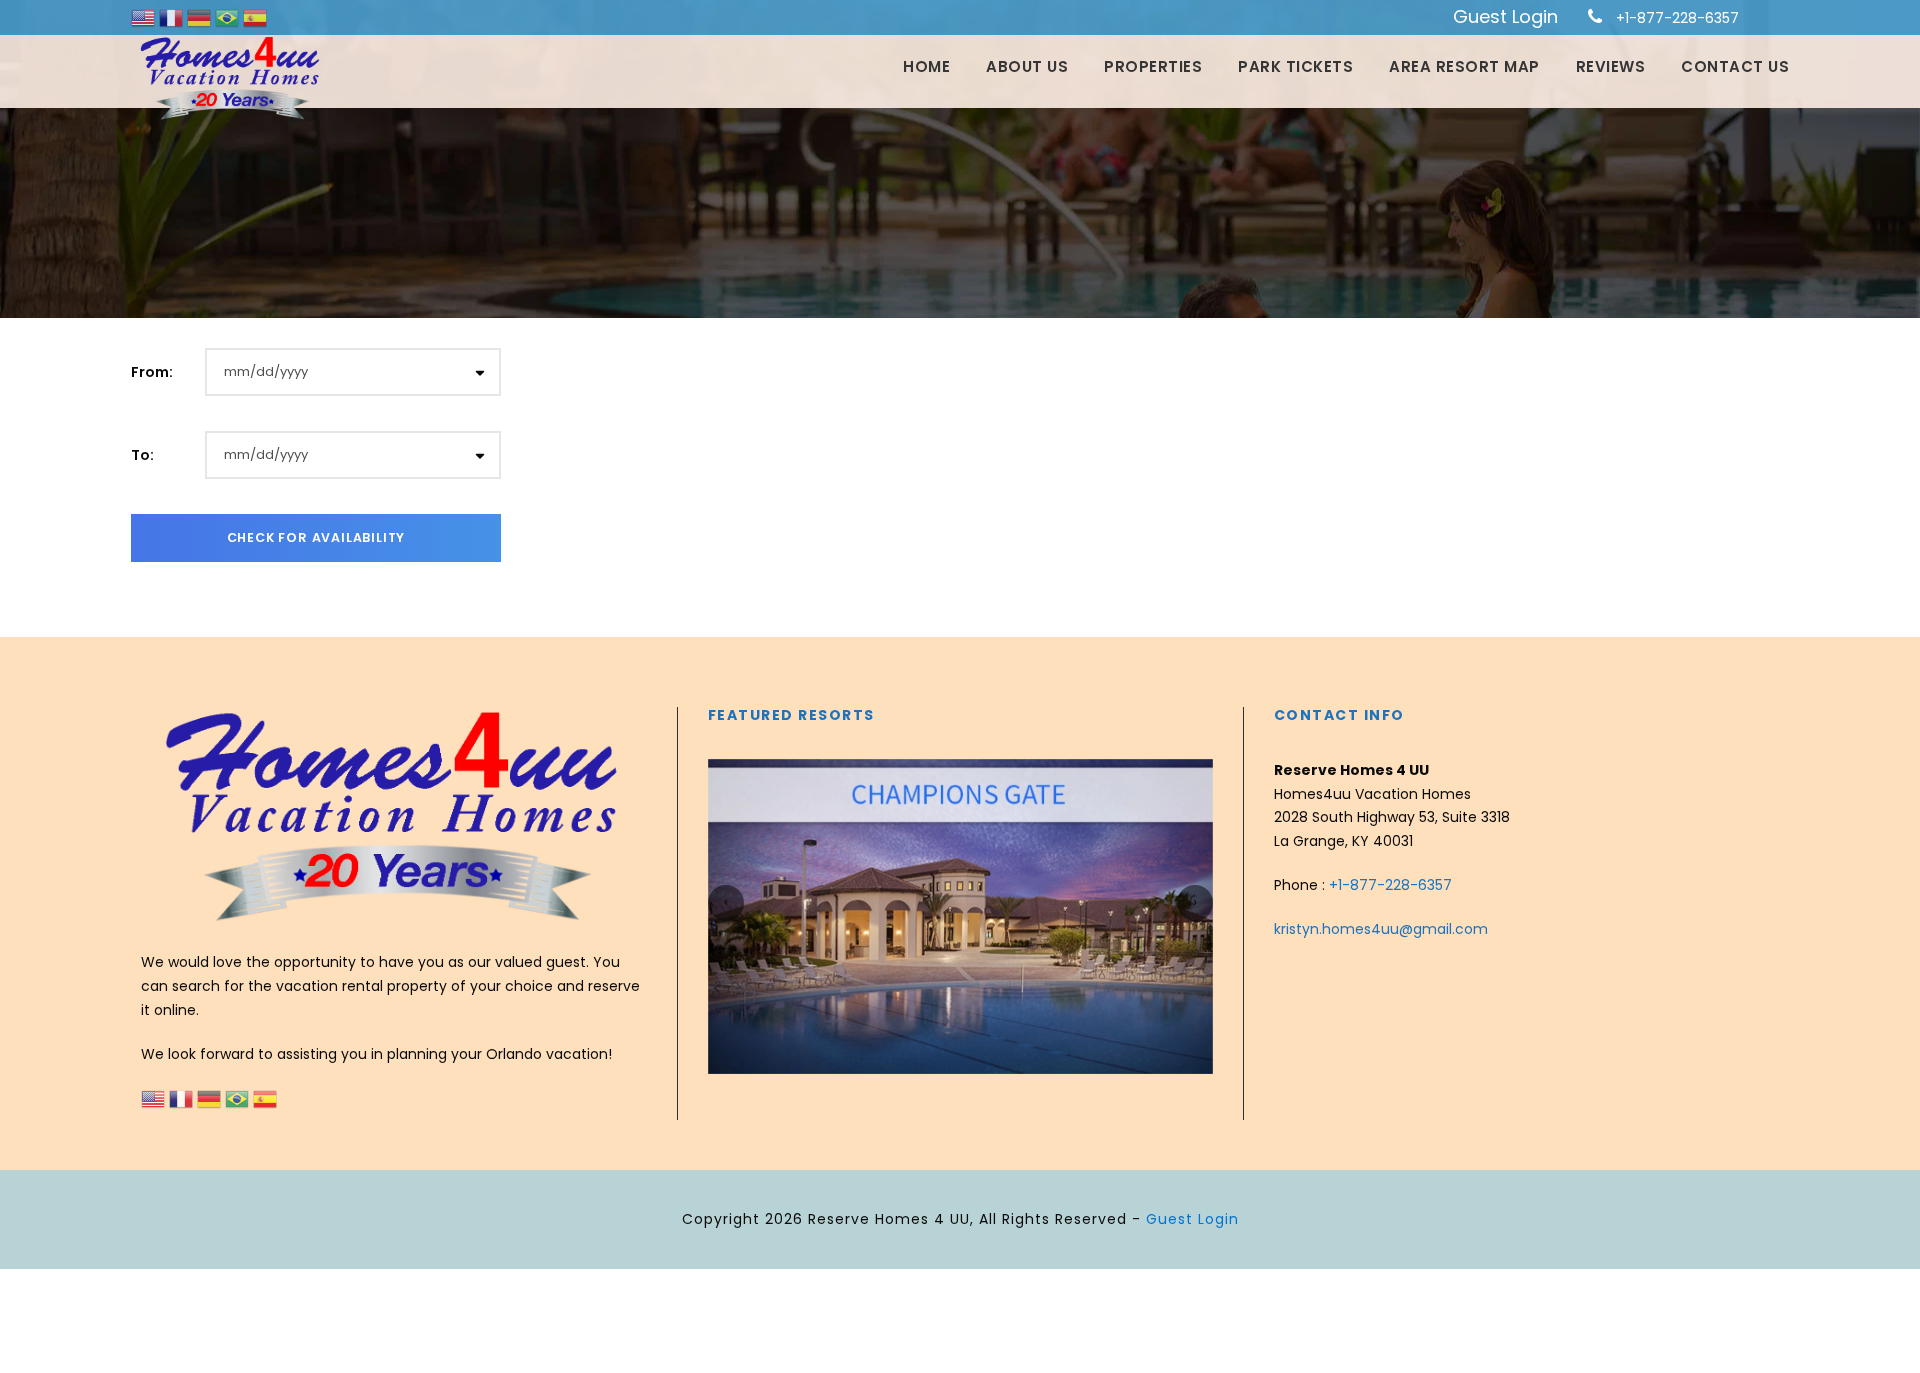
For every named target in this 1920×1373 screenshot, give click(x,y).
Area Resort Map (1464, 66)
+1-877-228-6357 (1677, 18)
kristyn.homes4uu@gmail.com (1381, 929)
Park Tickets (1295, 66)
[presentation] (726, 903)
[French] (173, 17)
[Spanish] (255, 17)
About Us (1027, 66)
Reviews (1611, 66)
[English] (145, 17)
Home (926, 66)
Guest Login (1505, 16)
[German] (201, 17)
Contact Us (1735, 66)
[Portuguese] (229, 17)
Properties (1153, 66)
